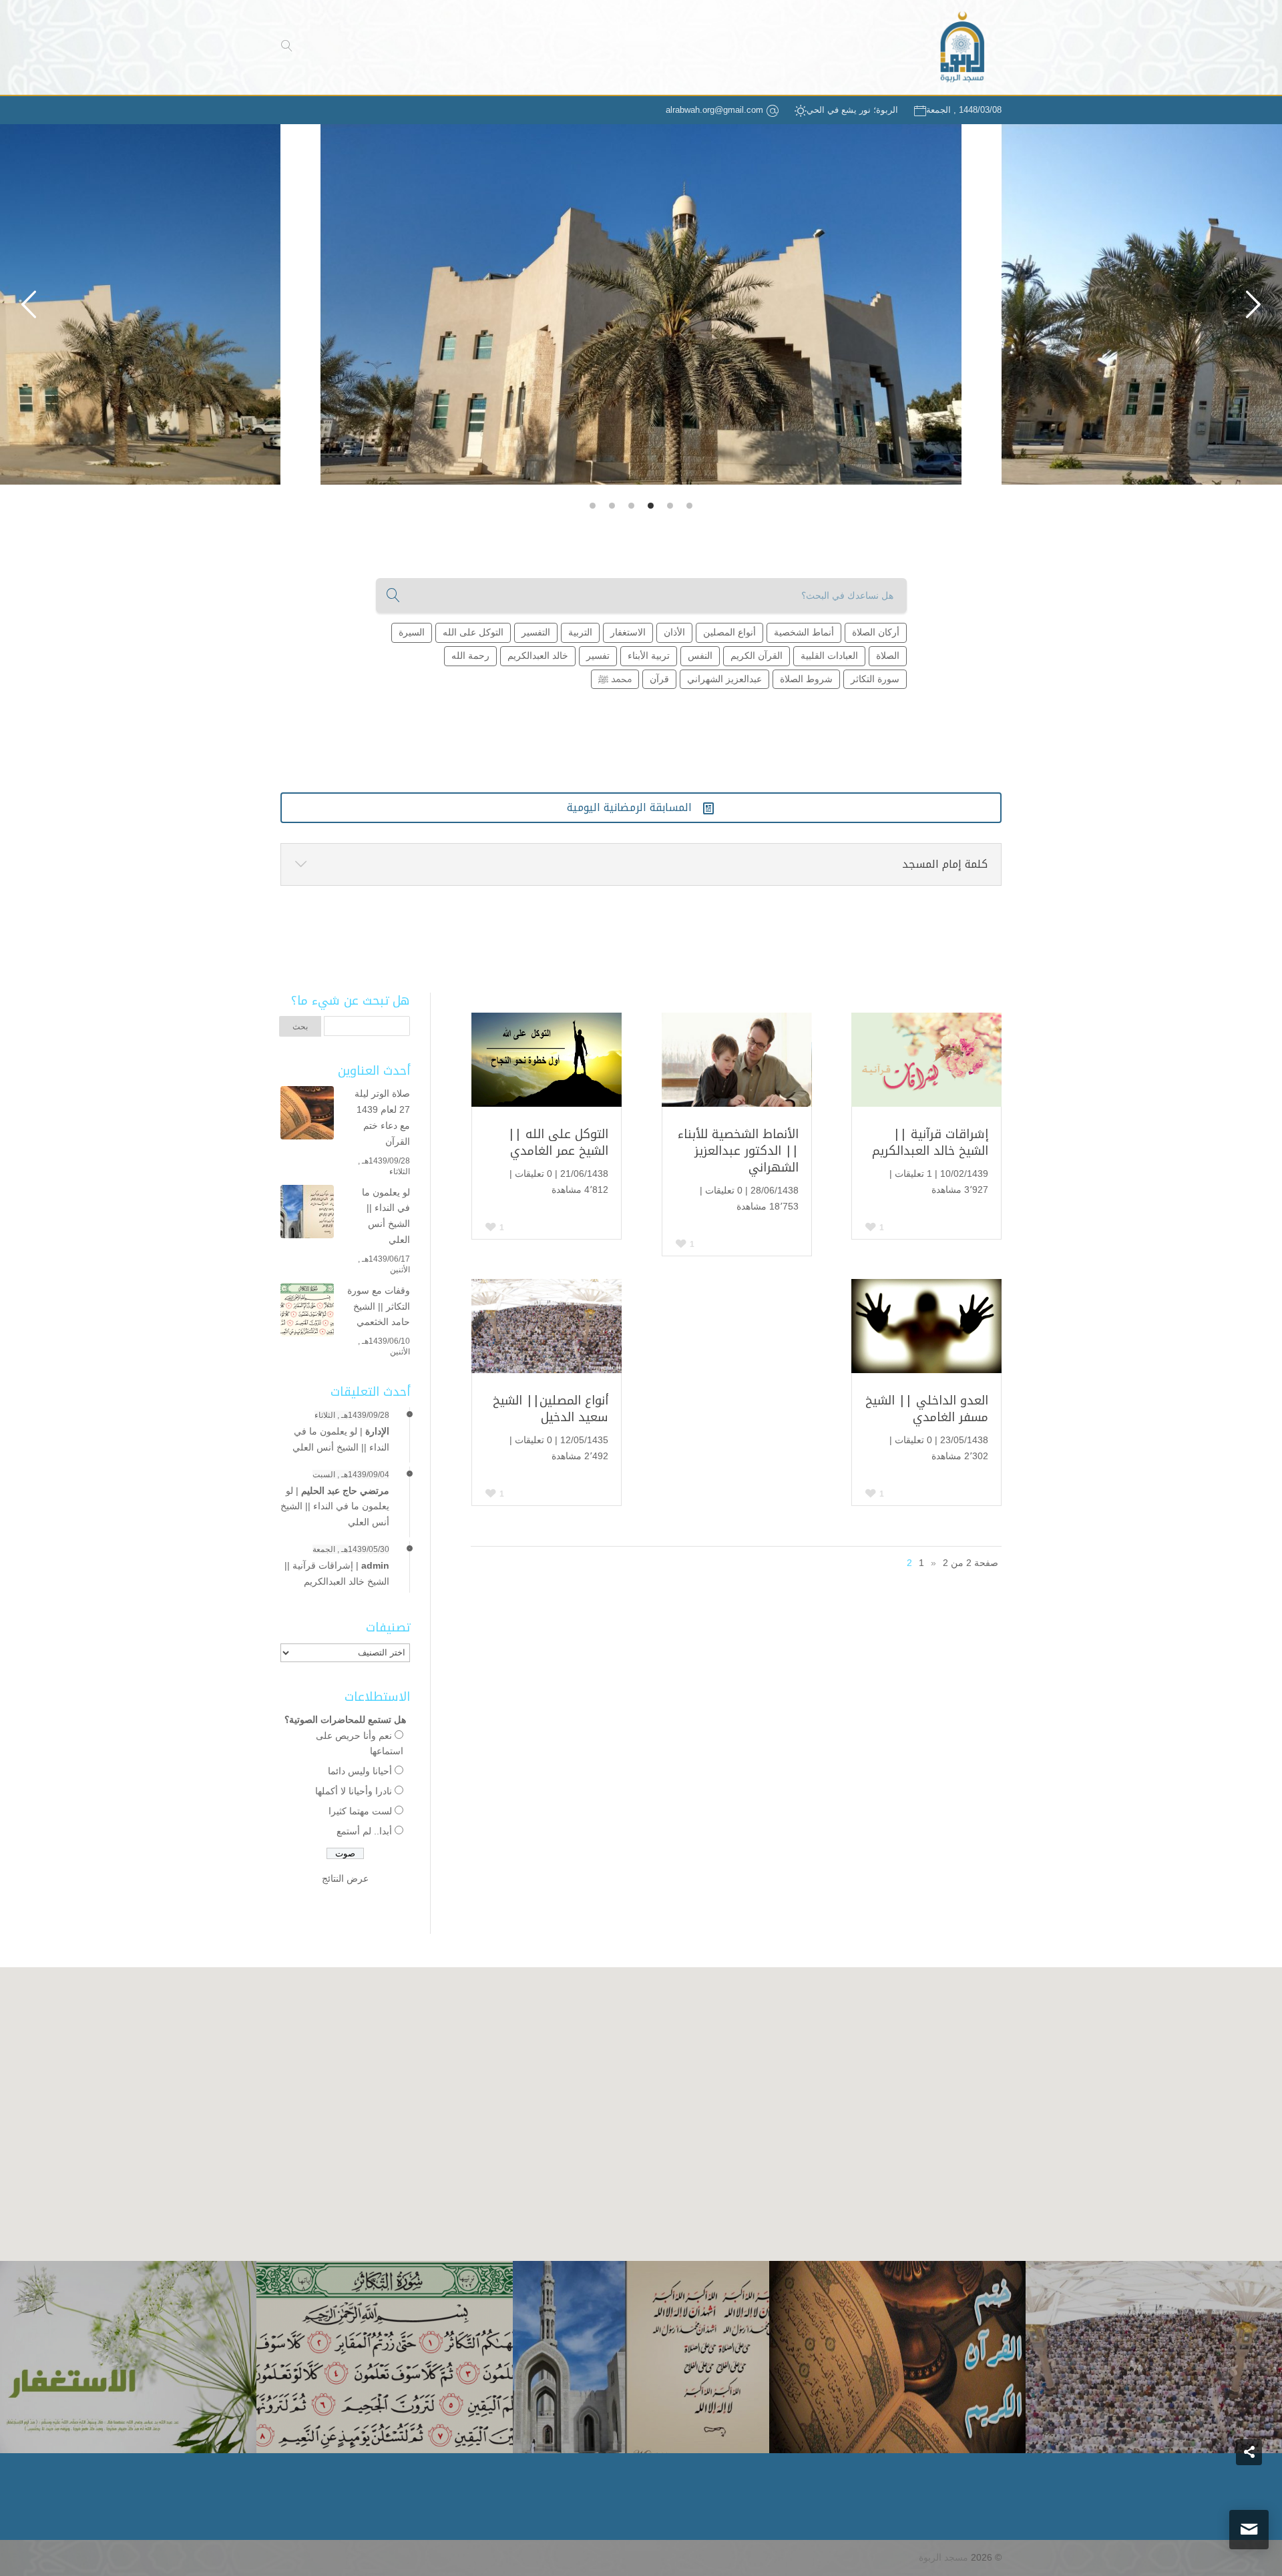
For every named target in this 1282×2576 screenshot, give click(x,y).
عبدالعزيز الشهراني (724, 679)
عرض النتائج (345, 1878)
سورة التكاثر (875, 679)
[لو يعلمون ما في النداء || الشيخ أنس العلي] (307, 1214)
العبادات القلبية (829, 656)
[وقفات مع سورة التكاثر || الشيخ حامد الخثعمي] (307, 1312)
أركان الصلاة (876, 632)
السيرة (412, 632)
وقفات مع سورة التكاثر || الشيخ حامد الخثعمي (379, 1306)
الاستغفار (628, 632)
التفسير (536, 632)
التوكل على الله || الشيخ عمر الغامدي (558, 1142)
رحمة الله (470, 656)
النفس (700, 656)
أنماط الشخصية (804, 632)
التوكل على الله (473, 632)
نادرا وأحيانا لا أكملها (354, 1791)
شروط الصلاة (806, 679)
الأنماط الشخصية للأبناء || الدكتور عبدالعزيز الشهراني (738, 1151)
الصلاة (888, 656)
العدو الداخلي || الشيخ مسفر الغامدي (927, 1409)
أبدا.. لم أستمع (364, 1831)
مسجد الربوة (943, 2557)
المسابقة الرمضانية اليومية (641, 807)
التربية (580, 632)
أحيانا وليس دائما (360, 1771)
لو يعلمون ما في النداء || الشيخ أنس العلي (386, 1216)
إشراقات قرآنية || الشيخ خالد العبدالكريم (930, 1142)
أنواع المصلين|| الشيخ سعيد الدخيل (551, 1409)
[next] (29, 304)
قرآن (659, 679)
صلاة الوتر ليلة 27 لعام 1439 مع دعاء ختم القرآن (382, 1117)
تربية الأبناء (649, 656)
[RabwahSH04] (640, 304)
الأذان (674, 632)
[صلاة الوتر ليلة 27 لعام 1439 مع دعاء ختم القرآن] (307, 1115)
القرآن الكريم (757, 656)
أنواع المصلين (729, 632)
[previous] (1253, 304)
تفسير (598, 656)
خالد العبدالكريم (538, 656)
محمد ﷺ (615, 679)
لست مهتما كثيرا (360, 1811)
